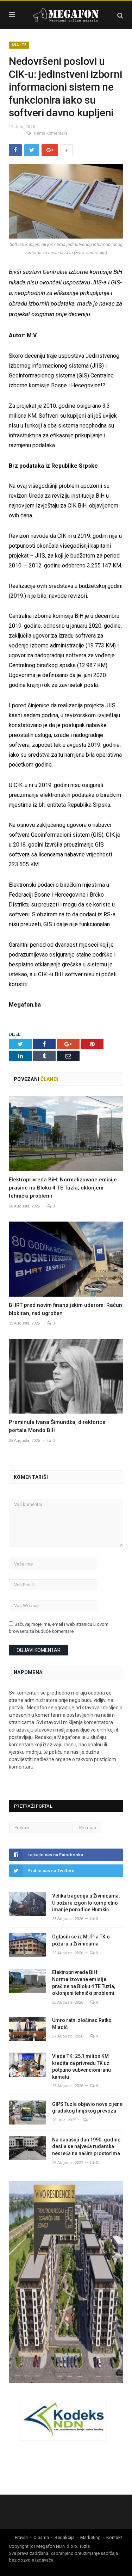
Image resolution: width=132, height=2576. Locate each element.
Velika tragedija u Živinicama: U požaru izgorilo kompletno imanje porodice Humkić (86, 1903)
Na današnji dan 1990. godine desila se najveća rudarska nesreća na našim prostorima (86, 2147)
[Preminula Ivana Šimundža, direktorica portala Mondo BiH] (66, 1376)
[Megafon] (66, 14)
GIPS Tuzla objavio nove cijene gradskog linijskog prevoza (87, 2108)
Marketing (90, 2537)
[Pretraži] (120, 15)
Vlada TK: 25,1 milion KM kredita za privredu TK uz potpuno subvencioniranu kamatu (81, 2067)
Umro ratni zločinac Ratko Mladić (82, 2024)
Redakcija (65, 2537)
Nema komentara (51, 133)
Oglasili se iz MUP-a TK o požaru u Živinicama (81, 1940)
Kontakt (114, 2537)
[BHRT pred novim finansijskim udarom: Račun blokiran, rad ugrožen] (66, 1259)
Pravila (21, 2537)
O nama (41, 2537)
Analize (19, 45)
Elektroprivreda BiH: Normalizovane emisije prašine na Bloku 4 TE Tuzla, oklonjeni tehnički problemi (63, 1188)
